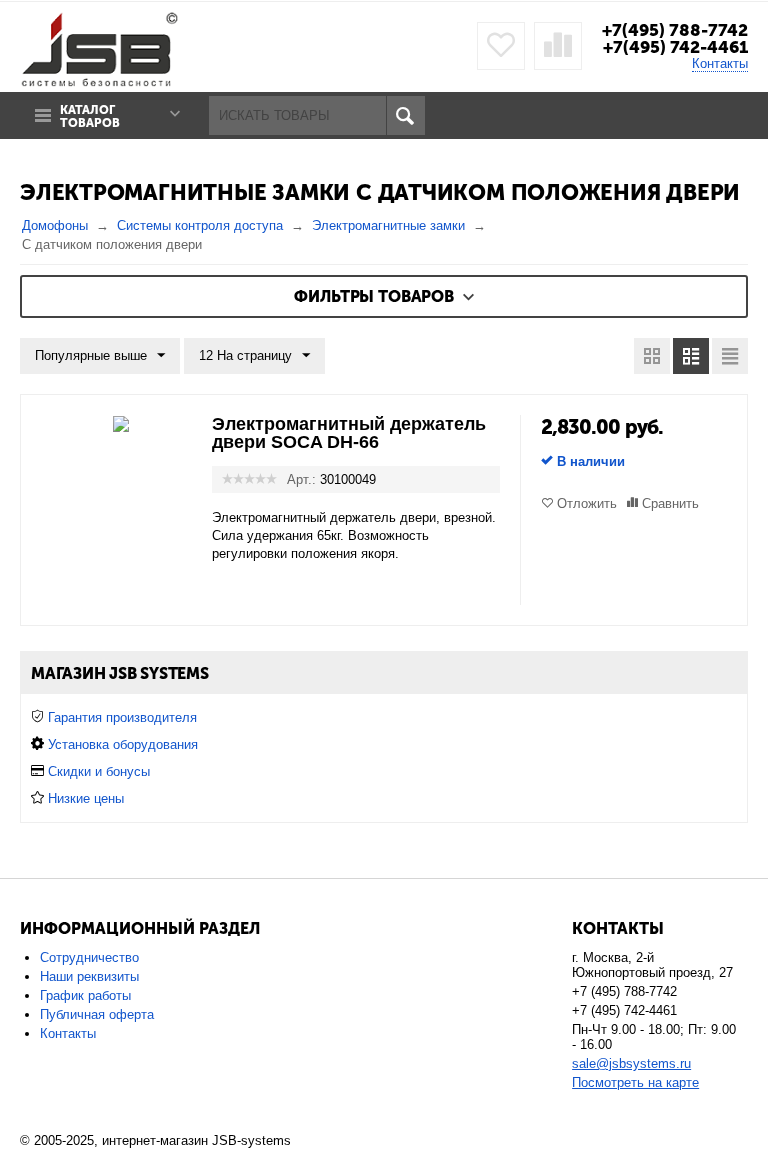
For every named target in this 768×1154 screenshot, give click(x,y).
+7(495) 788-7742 (675, 30)
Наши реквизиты (89, 976)
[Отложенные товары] (501, 46)
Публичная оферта (97, 1014)
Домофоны (55, 225)
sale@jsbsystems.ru (631, 1063)
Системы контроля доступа (200, 225)
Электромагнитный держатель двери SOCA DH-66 (349, 433)
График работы (85, 995)
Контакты (720, 63)
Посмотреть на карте (635, 1082)
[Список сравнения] (558, 46)
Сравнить (670, 503)
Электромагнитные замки (388, 225)
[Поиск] (405, 115)
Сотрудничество (89, 957)
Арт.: (301, 479)
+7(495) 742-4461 (675, 47)
